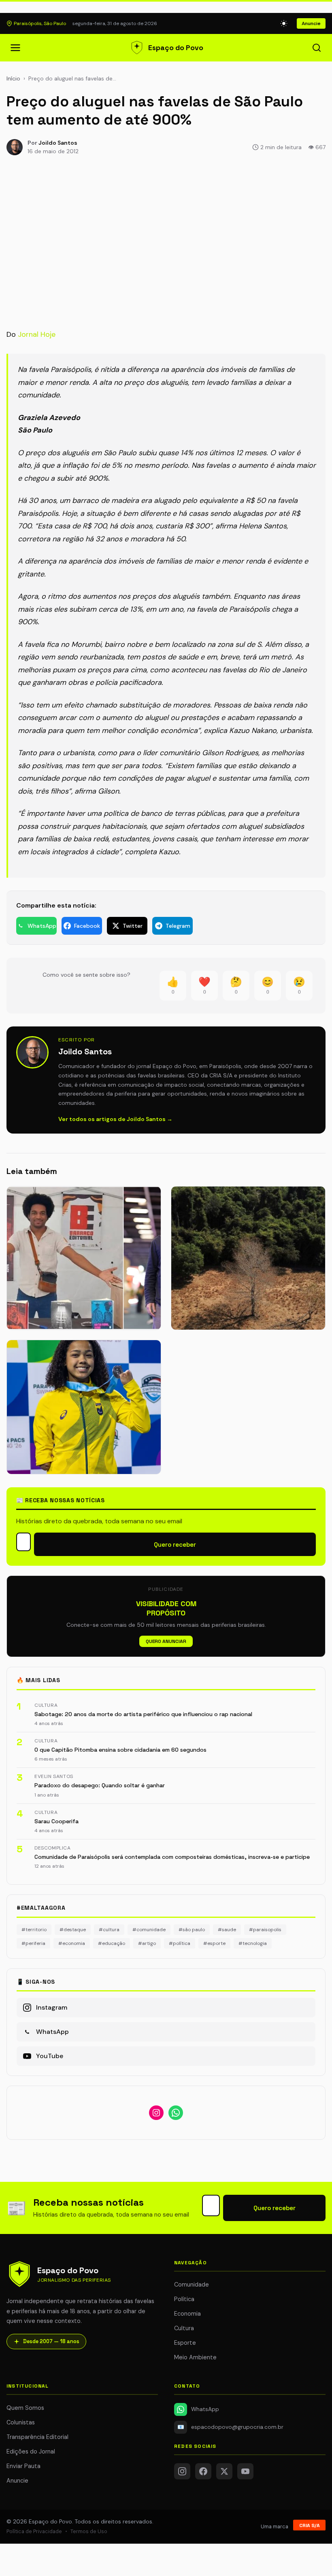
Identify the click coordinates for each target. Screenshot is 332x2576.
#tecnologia (253, 1943)
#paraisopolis (265, 1930)
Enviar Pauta (23, 2466)
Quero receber (175, 1545)
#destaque (73, 1930)
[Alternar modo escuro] (284, 23)
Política (184, 2299)
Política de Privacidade (34, 2531)
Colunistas (21, 2422)
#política (180, 1943)
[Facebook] (203, 2471)
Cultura (184, 2328)
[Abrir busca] (317, 48)
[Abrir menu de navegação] (15, 48)
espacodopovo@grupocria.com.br (231, 2427)
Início (13, 78)
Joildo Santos (58, 143)
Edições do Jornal (31, 2451)
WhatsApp (205, 2409)
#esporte (214, 1943)
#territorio (34, 1930)
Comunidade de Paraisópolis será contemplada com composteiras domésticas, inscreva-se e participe (172, 1857)
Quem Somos (25, 2408)
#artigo (147, 1943)
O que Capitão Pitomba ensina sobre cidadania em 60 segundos (120, 1750)
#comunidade (149, 1930)
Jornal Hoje (37, 334)
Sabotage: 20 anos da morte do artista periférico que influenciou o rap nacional (143, 1714)
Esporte (185, 2343)
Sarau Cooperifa (56, 1821)
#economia (72, 1943)
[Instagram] (182, 2471)
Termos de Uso (89, 2531)
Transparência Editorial (37, 2437)
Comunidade (192, 2285)
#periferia (33, 1943)
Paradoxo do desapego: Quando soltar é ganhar (100, 1785)
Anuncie (311, 23)
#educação (112, 1943)
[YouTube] (245, 2471)
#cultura (109, 1930)
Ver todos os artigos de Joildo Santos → (115, 1119)
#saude (227, 1930)
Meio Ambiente (195, 2357)
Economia (187, 2314)
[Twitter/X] (224, 2471)
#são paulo (192, 1930)
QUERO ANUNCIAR (166, 1641)
